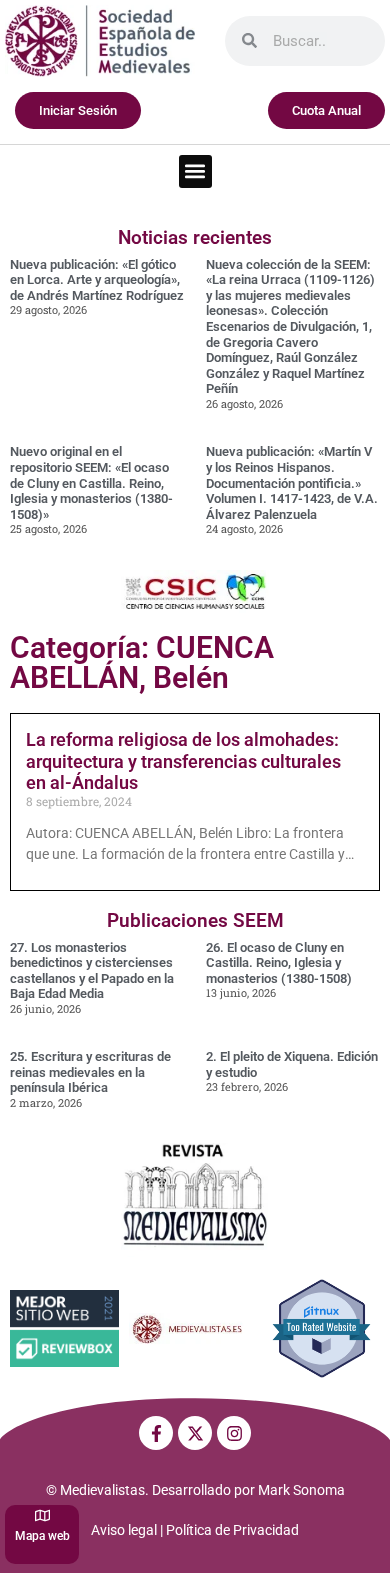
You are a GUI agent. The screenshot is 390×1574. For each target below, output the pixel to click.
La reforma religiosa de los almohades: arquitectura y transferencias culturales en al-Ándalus (183, 761)
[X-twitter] (195, 1433)
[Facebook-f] (156, 1433)
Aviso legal (124, 1530)
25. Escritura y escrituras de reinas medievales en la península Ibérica (90, 1072)
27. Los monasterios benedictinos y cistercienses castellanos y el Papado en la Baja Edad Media (92, 971)
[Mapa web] (42, 1515)
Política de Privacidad (232, 1530)
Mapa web (42, 1536)
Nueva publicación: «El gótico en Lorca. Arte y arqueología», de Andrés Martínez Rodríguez (97, 280)
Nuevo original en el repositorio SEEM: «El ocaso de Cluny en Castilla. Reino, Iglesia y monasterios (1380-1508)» (91, 482)
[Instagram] (234, 1433)
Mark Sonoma (301, 1490)
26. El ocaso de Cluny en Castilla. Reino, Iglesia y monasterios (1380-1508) (279, 963)
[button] (195, 171)
